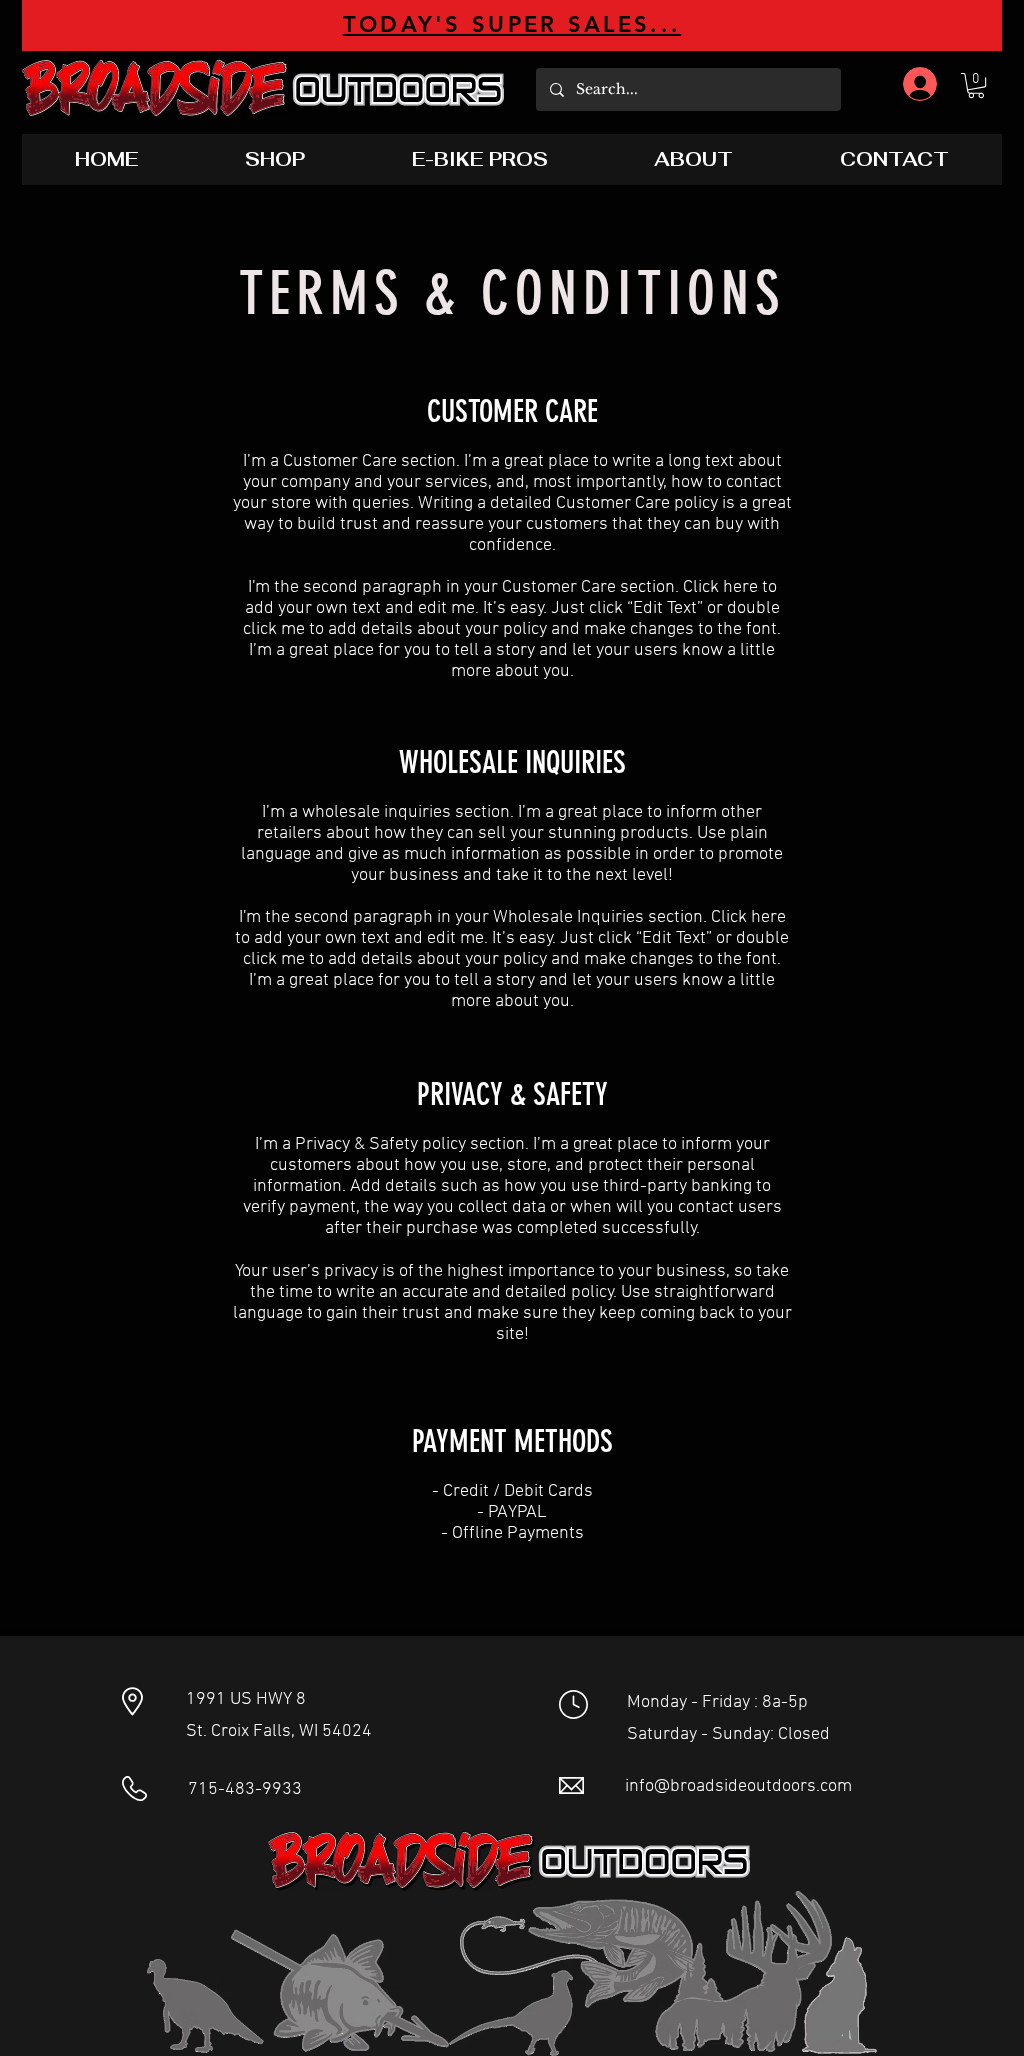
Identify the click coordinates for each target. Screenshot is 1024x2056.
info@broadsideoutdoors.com (738, 1786)
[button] (976, 85)
